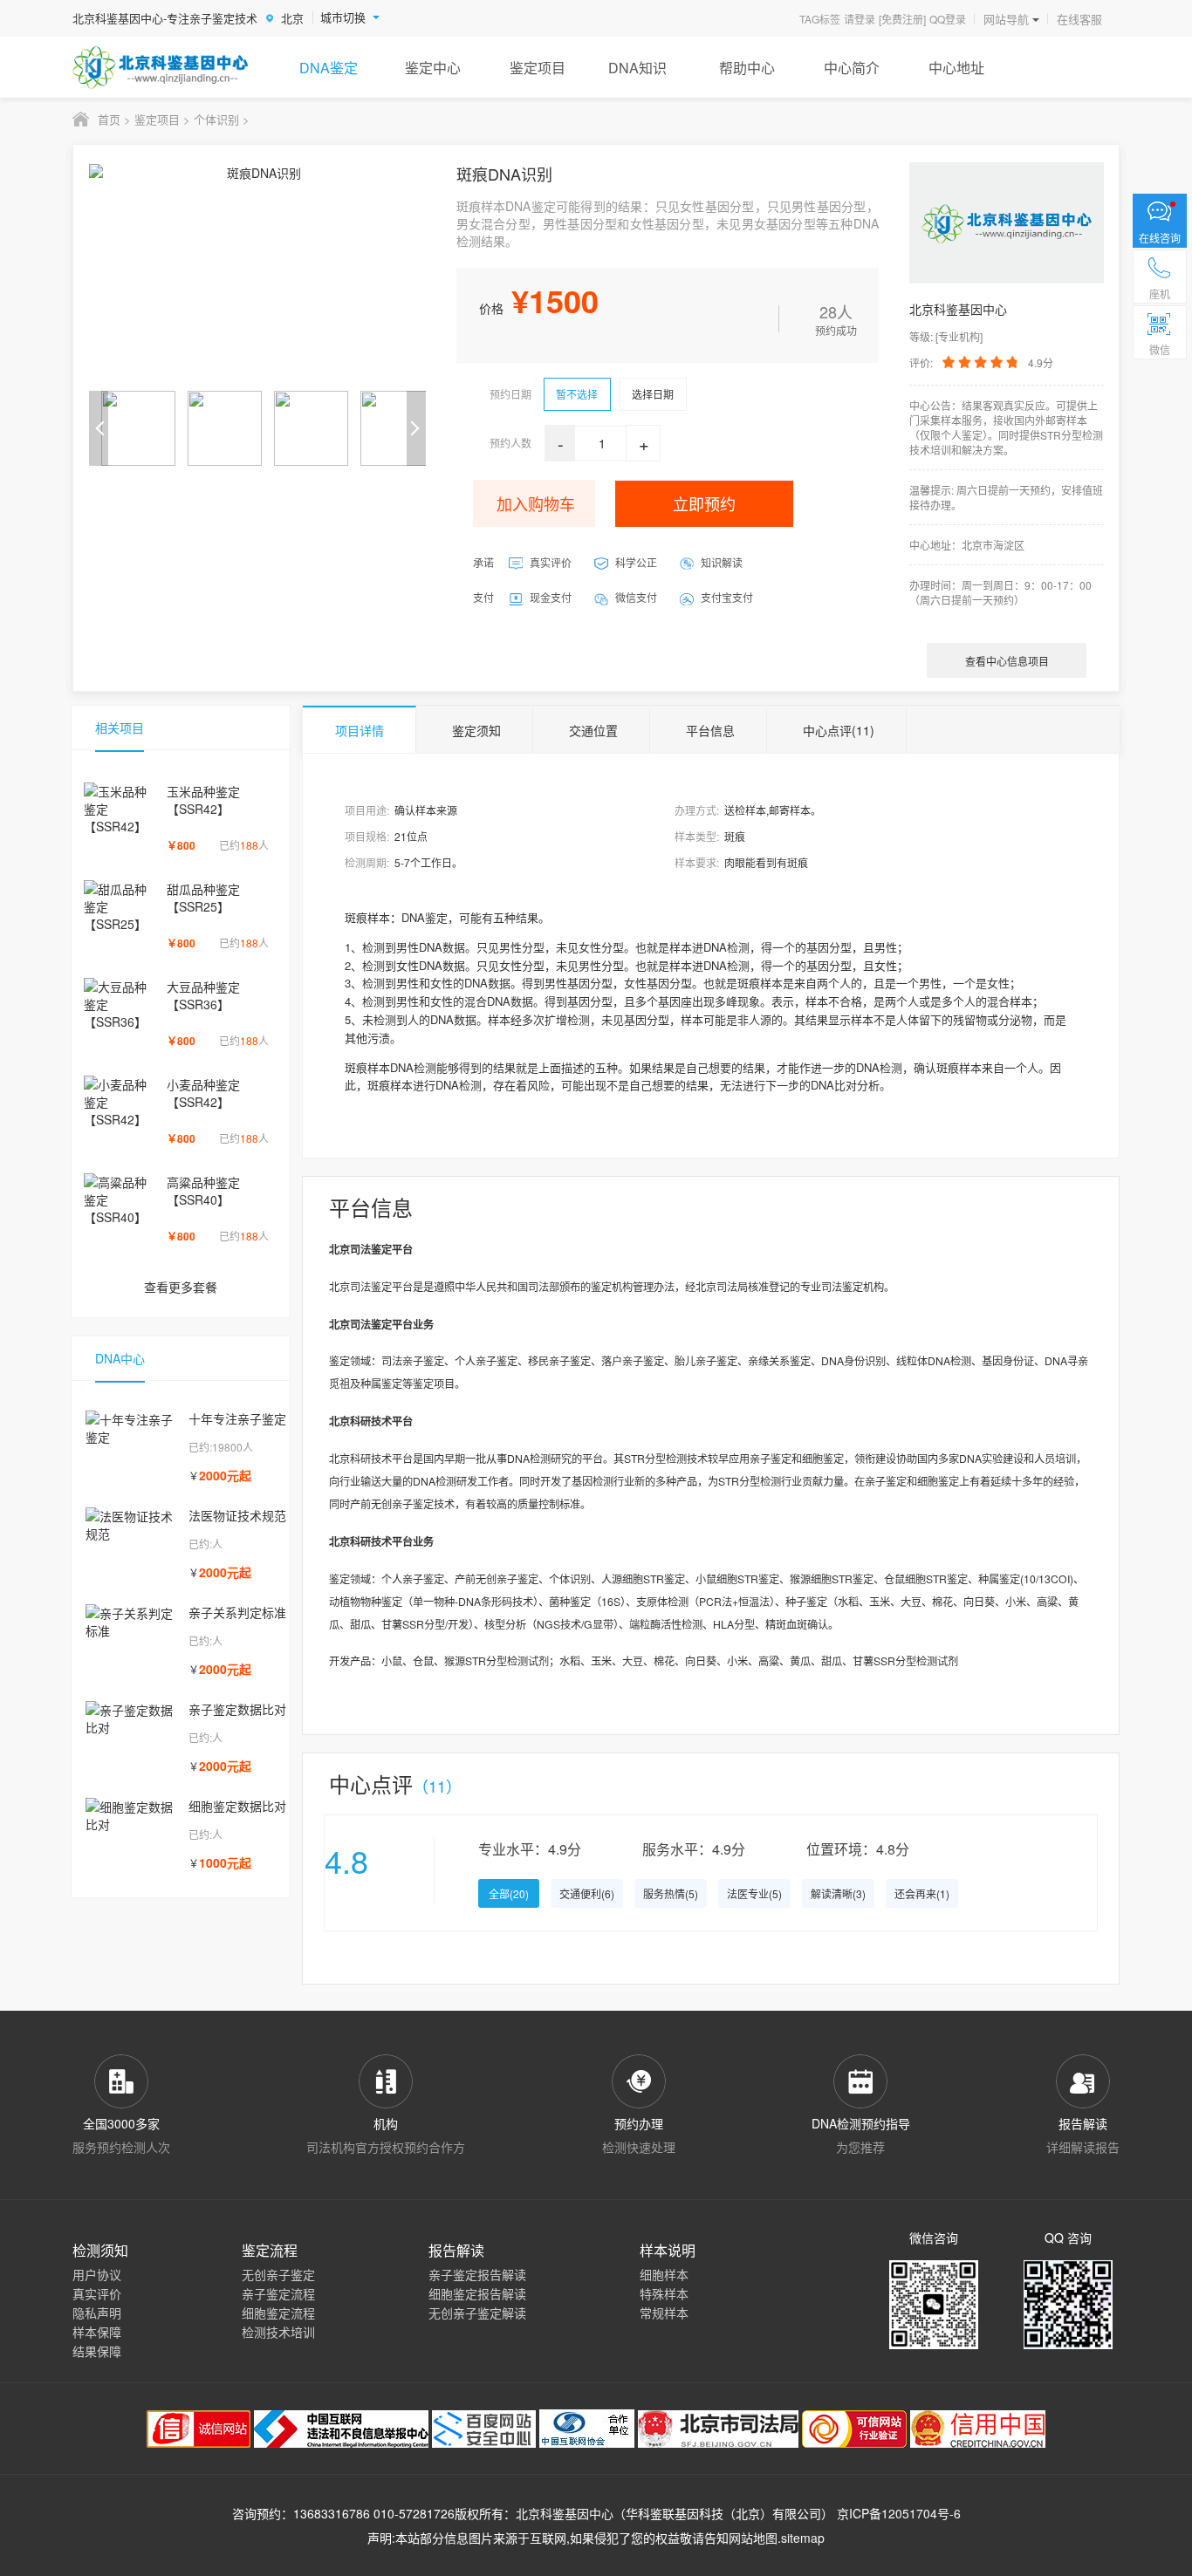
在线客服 (1079, 19)
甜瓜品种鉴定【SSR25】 (203, 898)
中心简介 (852, 68)
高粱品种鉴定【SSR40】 (203, 1191)
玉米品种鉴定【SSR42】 (203, 800)
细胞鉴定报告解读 (477, 2293)
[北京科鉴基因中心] (161, 67)
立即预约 (704, 503)
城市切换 (343, 17)
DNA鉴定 (329, 68)
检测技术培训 (278, 2332)
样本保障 (97, 2332)
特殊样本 (664, 2293)
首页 (109, 119)
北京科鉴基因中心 (565, 2513)
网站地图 (753, 2538)
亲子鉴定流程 (278, 2293)
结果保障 (97, 2351)
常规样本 (664, 2313)
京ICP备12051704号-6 (899, 2513)
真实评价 (97, 2293)
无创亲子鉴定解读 (477, 2313)
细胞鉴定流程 (278, 2313)
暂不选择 (577, 394)
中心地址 (956, 68)
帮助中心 (747, 68)
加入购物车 (536, 503)
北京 (292, 18)
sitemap (803, 2538)
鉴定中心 (433, 68)
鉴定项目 (538, 68)
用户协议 (97, 2274)
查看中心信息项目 (1007, 661)
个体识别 (216, 119)
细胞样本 (664, 2274)
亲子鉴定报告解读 (477, 2274)
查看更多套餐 (181, 1287)
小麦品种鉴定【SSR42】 (203, 1093)
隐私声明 (97, 2313)
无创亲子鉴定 (278, 2274)
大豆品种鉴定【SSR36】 (203, 995)
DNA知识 (637, 68)
